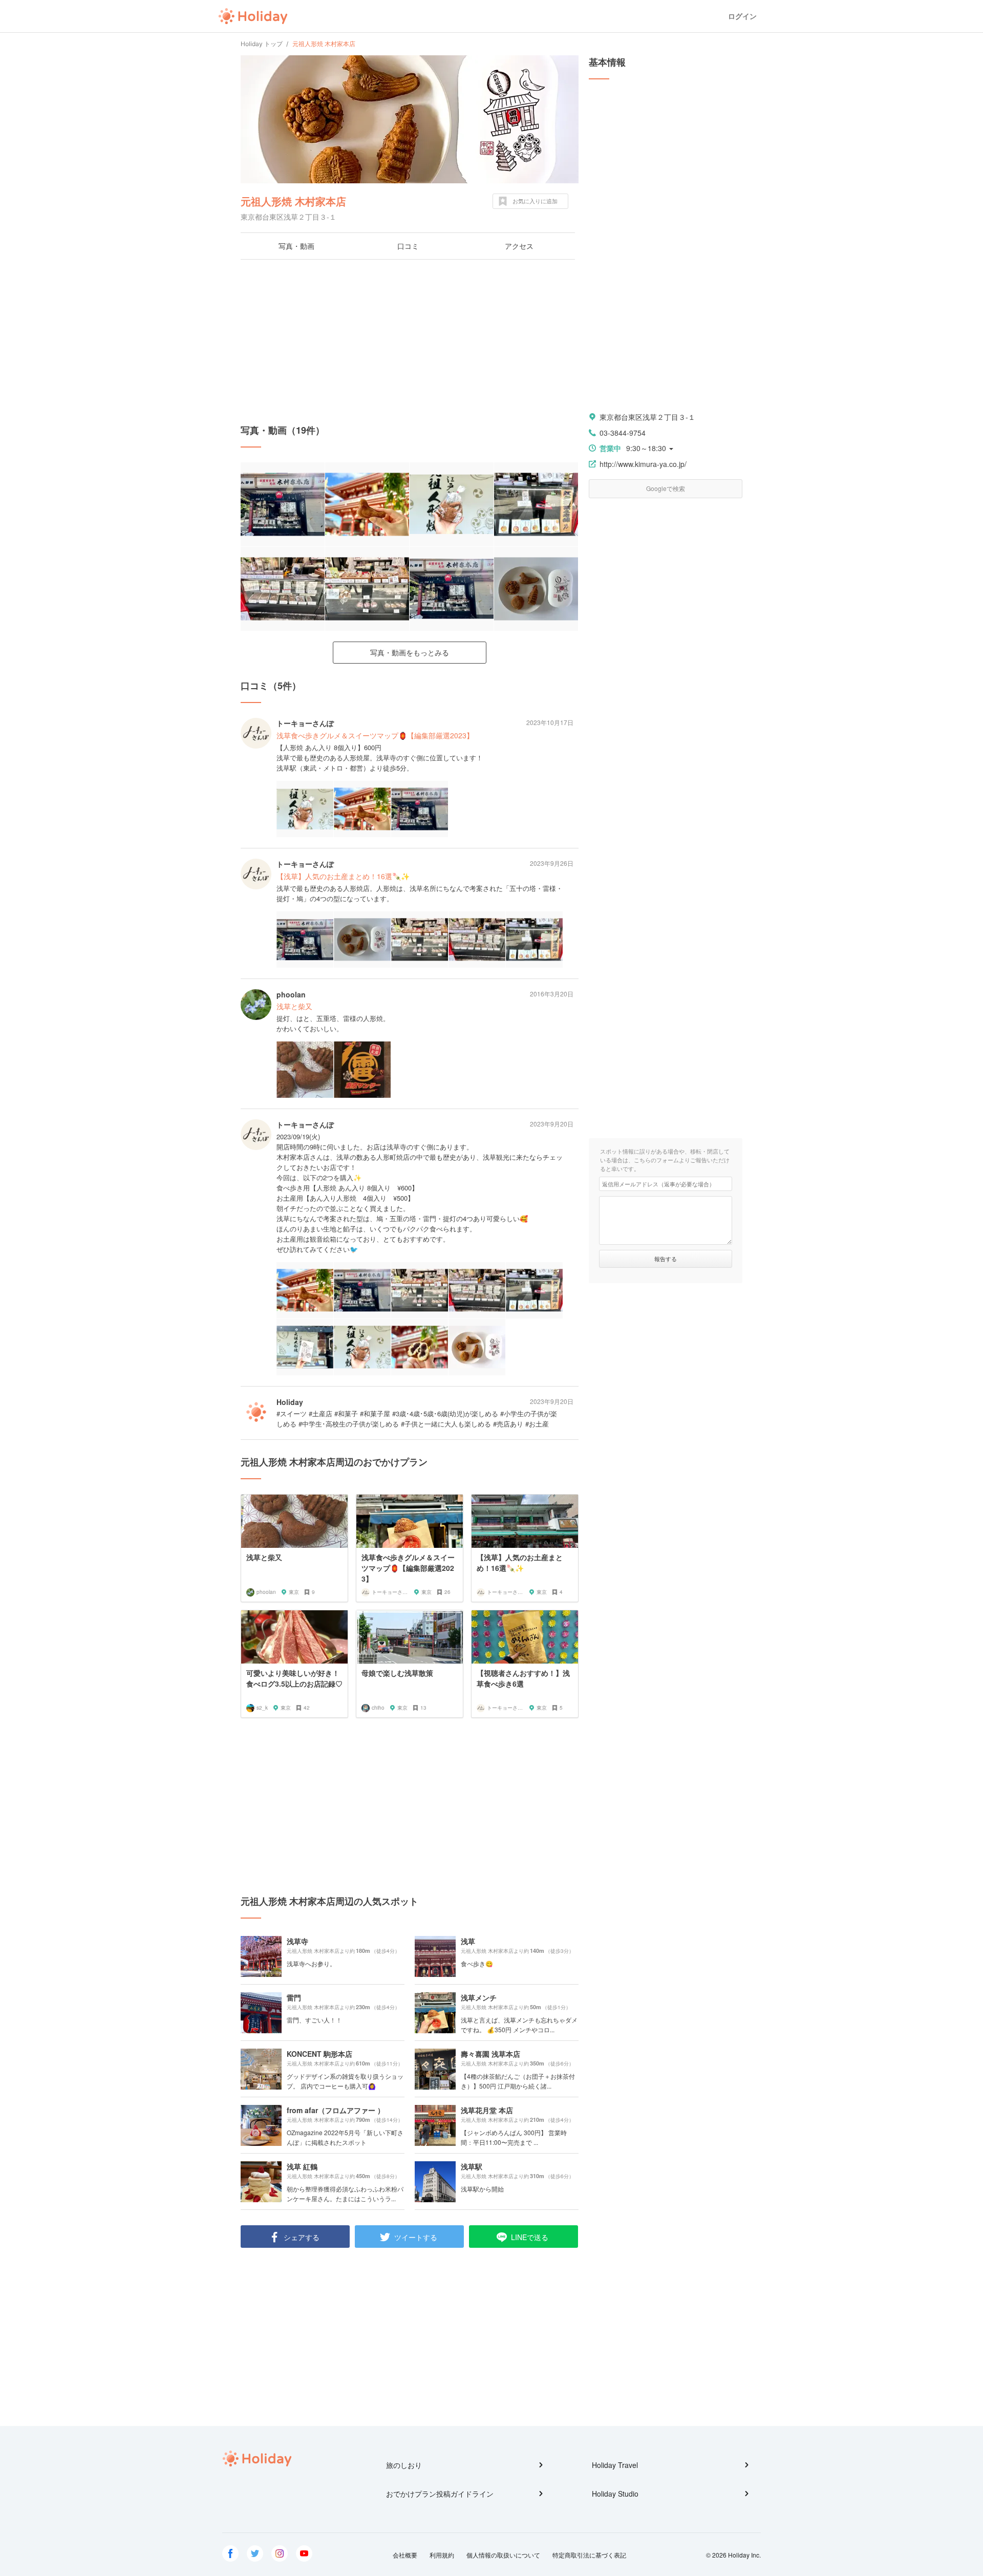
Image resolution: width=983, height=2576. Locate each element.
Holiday (253, 16)
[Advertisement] (410, 342)
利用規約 (442, 2555)
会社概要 (405, 2555)
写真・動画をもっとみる (410, 652)
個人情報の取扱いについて (503, 2555)
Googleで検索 (666, 488)
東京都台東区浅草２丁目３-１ (647, 417)
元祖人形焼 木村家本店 (293, 201)
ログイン (742, 16)
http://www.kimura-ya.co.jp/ (643, 464)
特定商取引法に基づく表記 (589, 2555)
